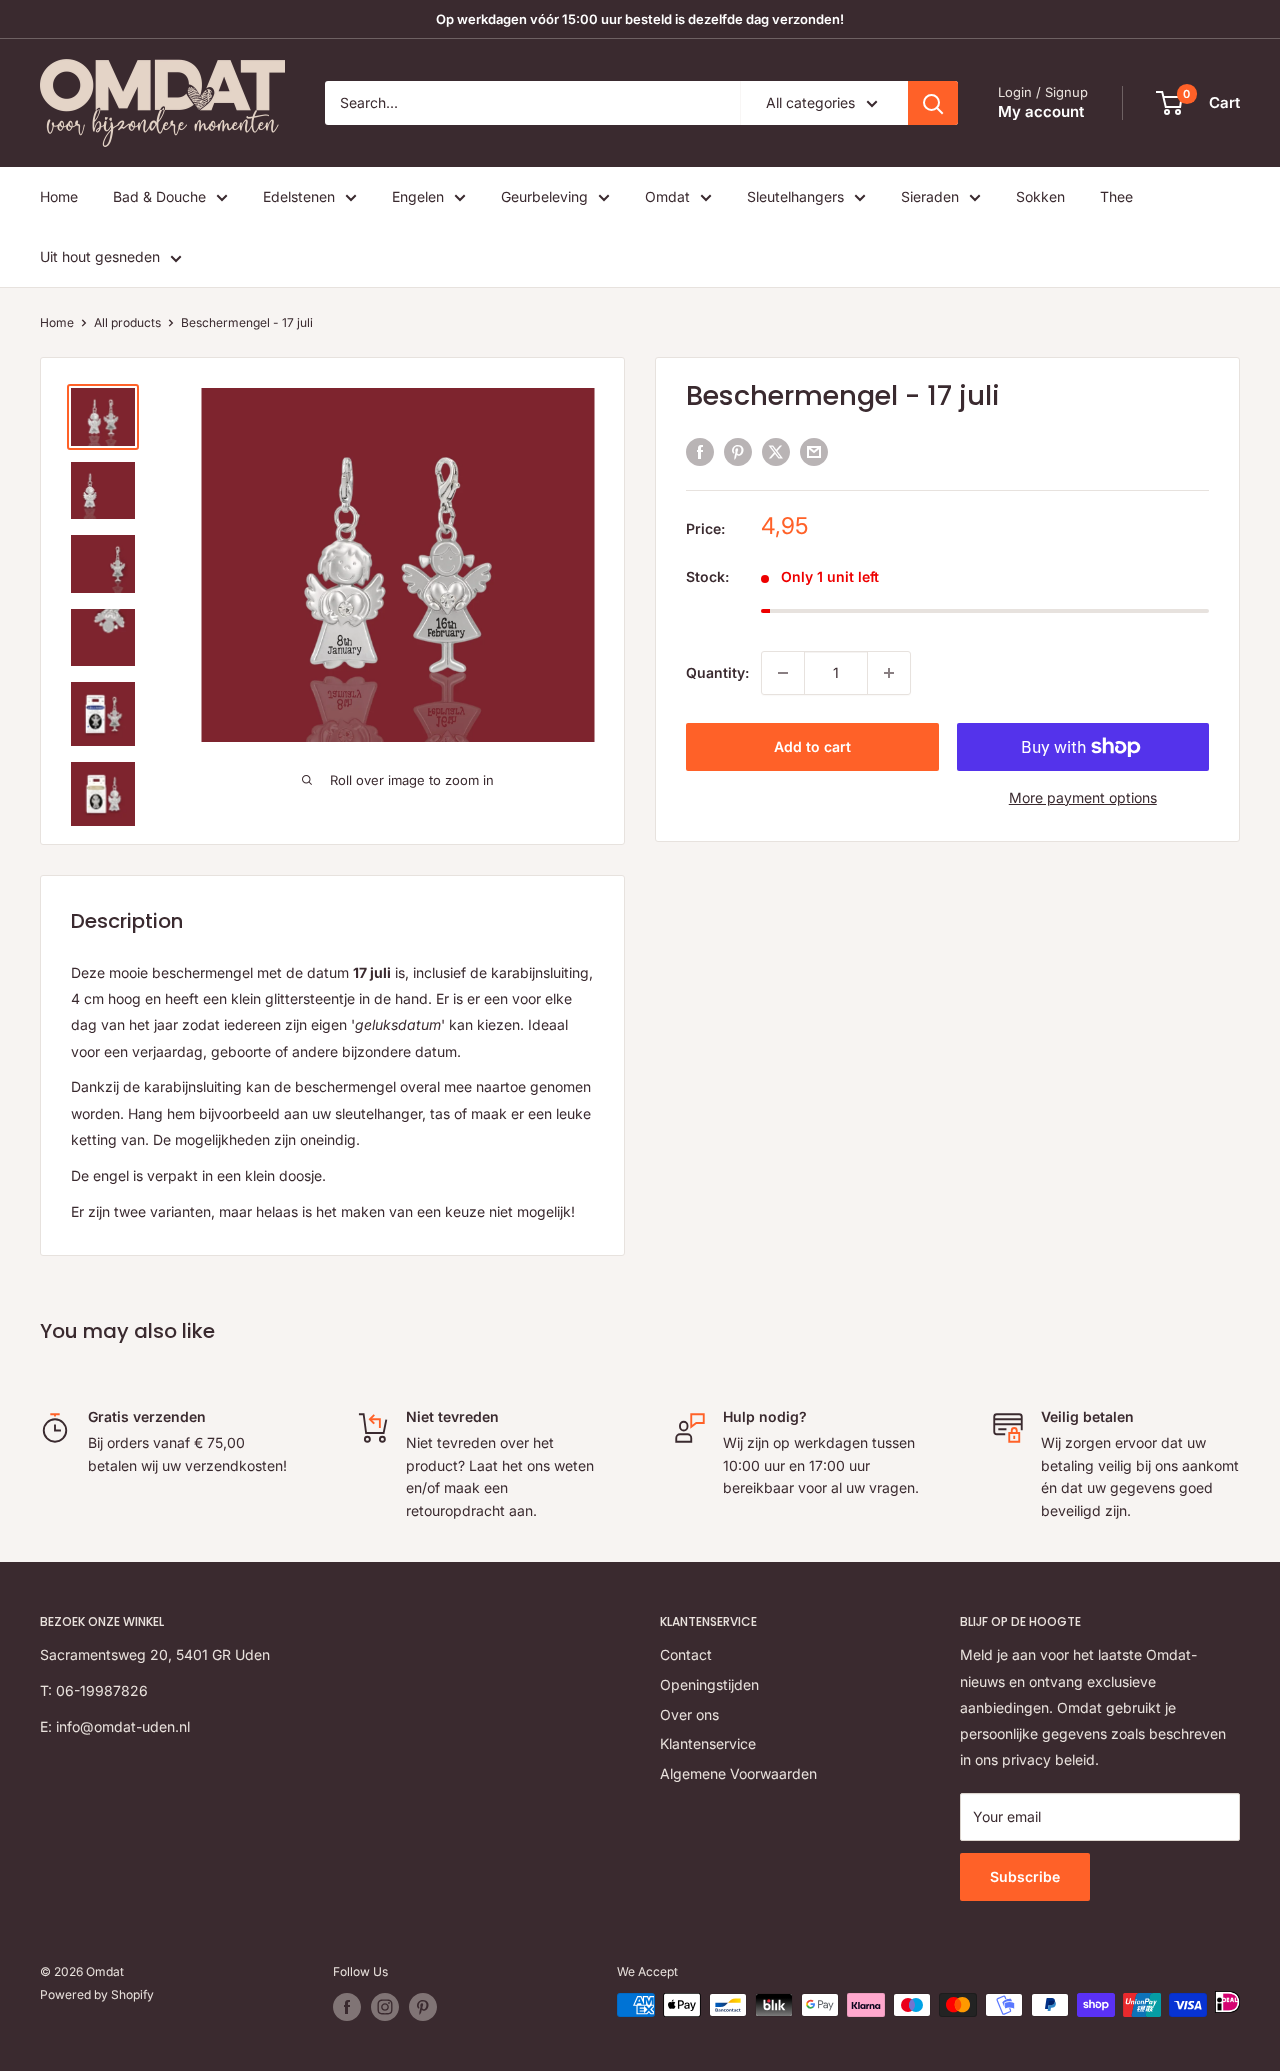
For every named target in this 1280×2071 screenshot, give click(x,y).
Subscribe (1025, 1876)
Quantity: (717, 672)
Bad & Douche (159, 196)
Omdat (667, 196)
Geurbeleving (544, 196)
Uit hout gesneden (100, 256)
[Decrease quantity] (783, 673)
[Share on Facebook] (700, 452)
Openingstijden (709, 1684)
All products (127, 322)
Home (59, 196)
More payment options (1083, 797)
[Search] (933, 103)
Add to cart (812, 746)
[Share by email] (814, 452)
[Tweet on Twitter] (776, 452)
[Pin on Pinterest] (738, 452)
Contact (686, 1654)
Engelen (418, 196)
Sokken (1040, 196)
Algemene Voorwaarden (738, 1773)
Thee (1116, 196)
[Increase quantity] (889, 673)
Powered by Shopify (97, 1994)
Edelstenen (299, 196)
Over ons (689, 1714)
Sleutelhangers (795, 196)
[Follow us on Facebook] (347, 2007)
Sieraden (930, 196)
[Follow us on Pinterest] (423, 2007)
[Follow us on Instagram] (385, 2007)
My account (1041, 111)
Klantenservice (708, 1743)
